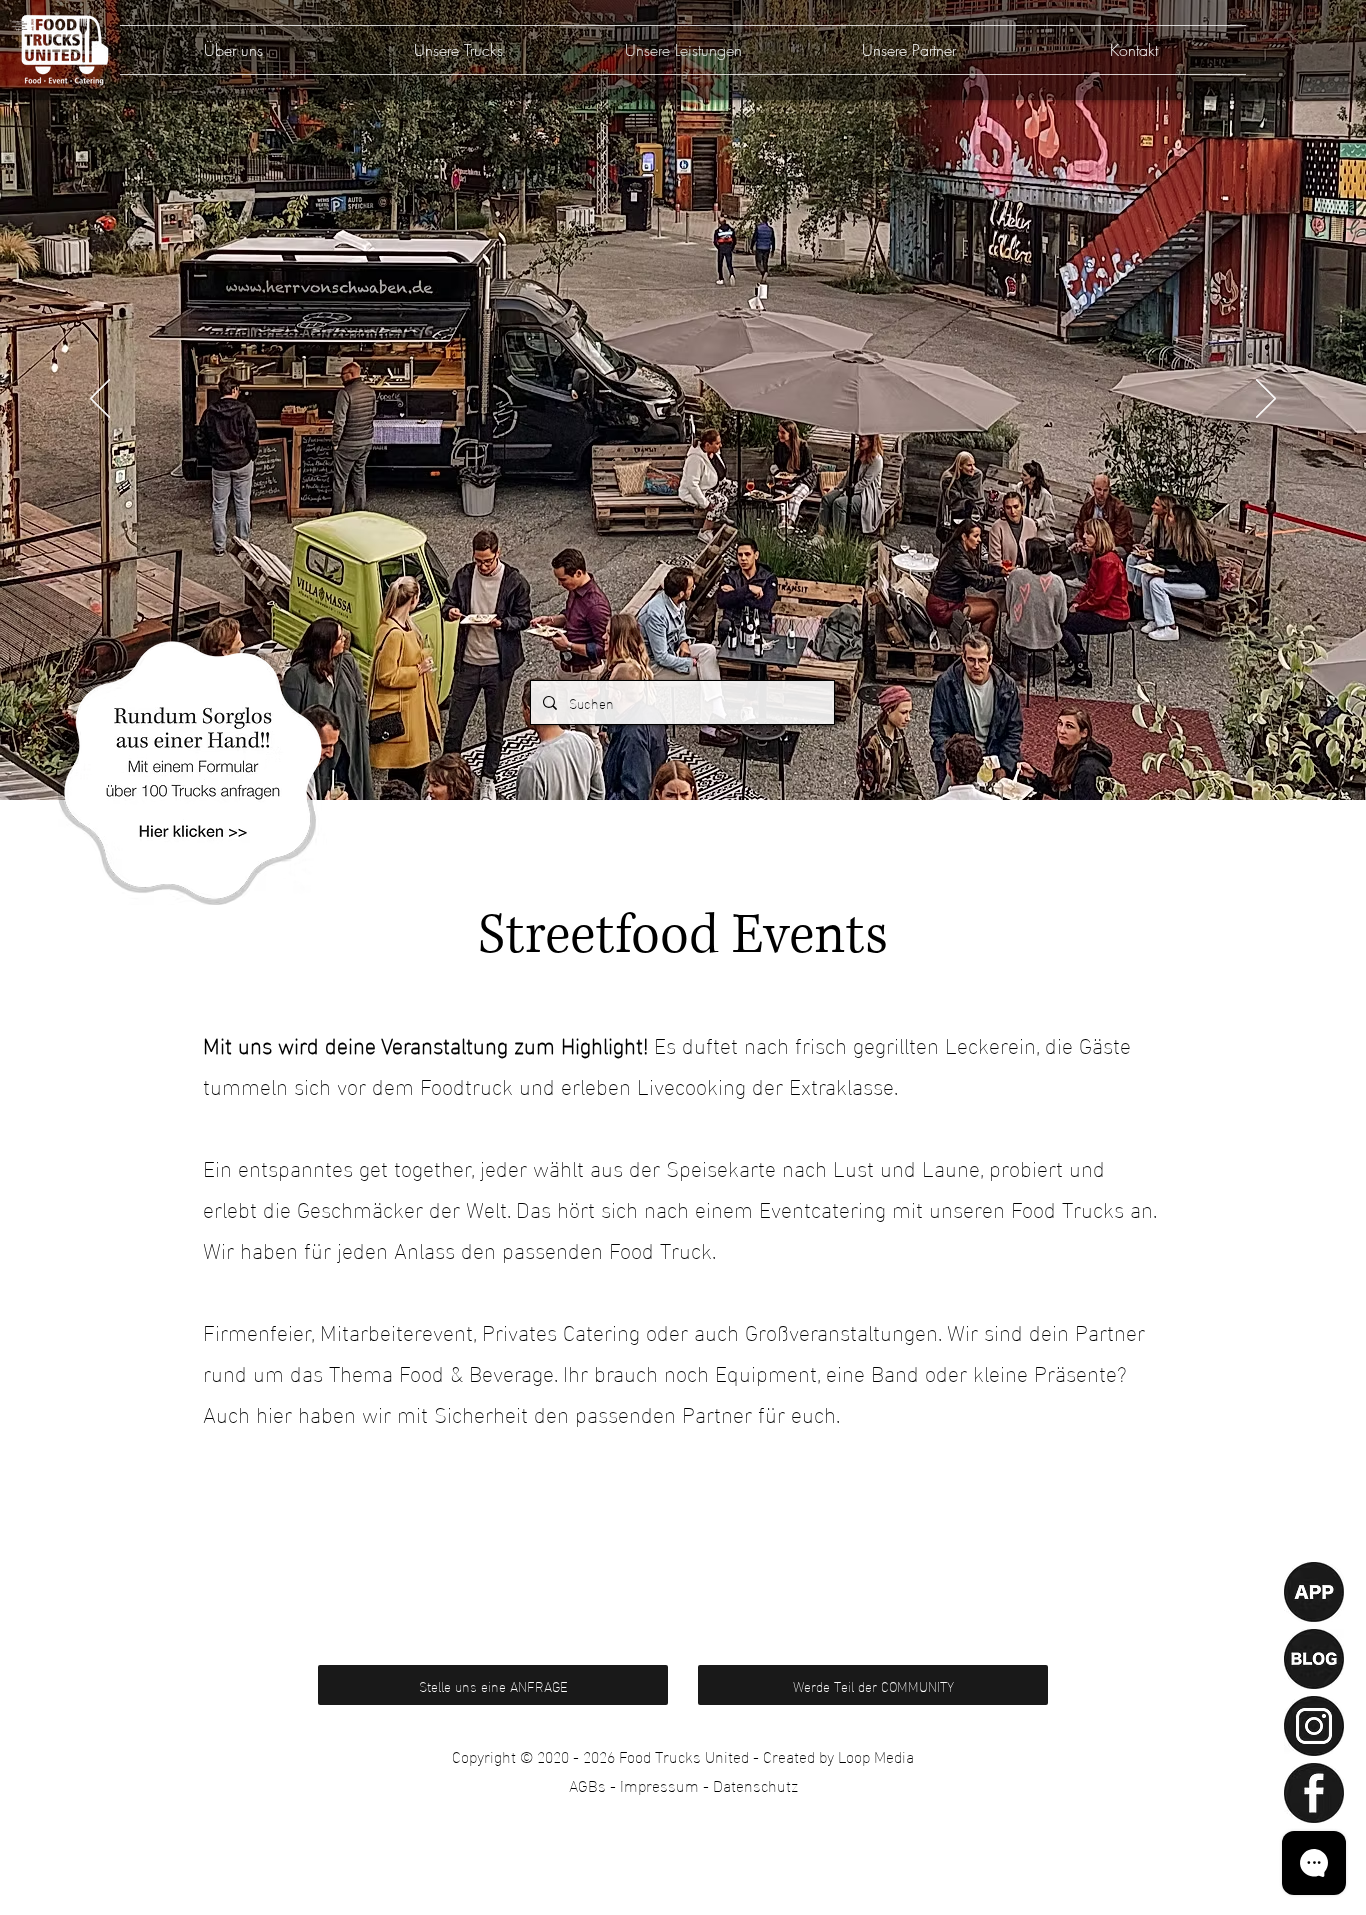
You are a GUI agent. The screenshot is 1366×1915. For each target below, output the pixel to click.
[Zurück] (100, 400)
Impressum (659, 1784)
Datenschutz (755, 1784)
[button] (193, 770)
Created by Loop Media (838, 1755)
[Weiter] (1266, 400)
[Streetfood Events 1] (683, 750)
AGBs (587, 1784)
